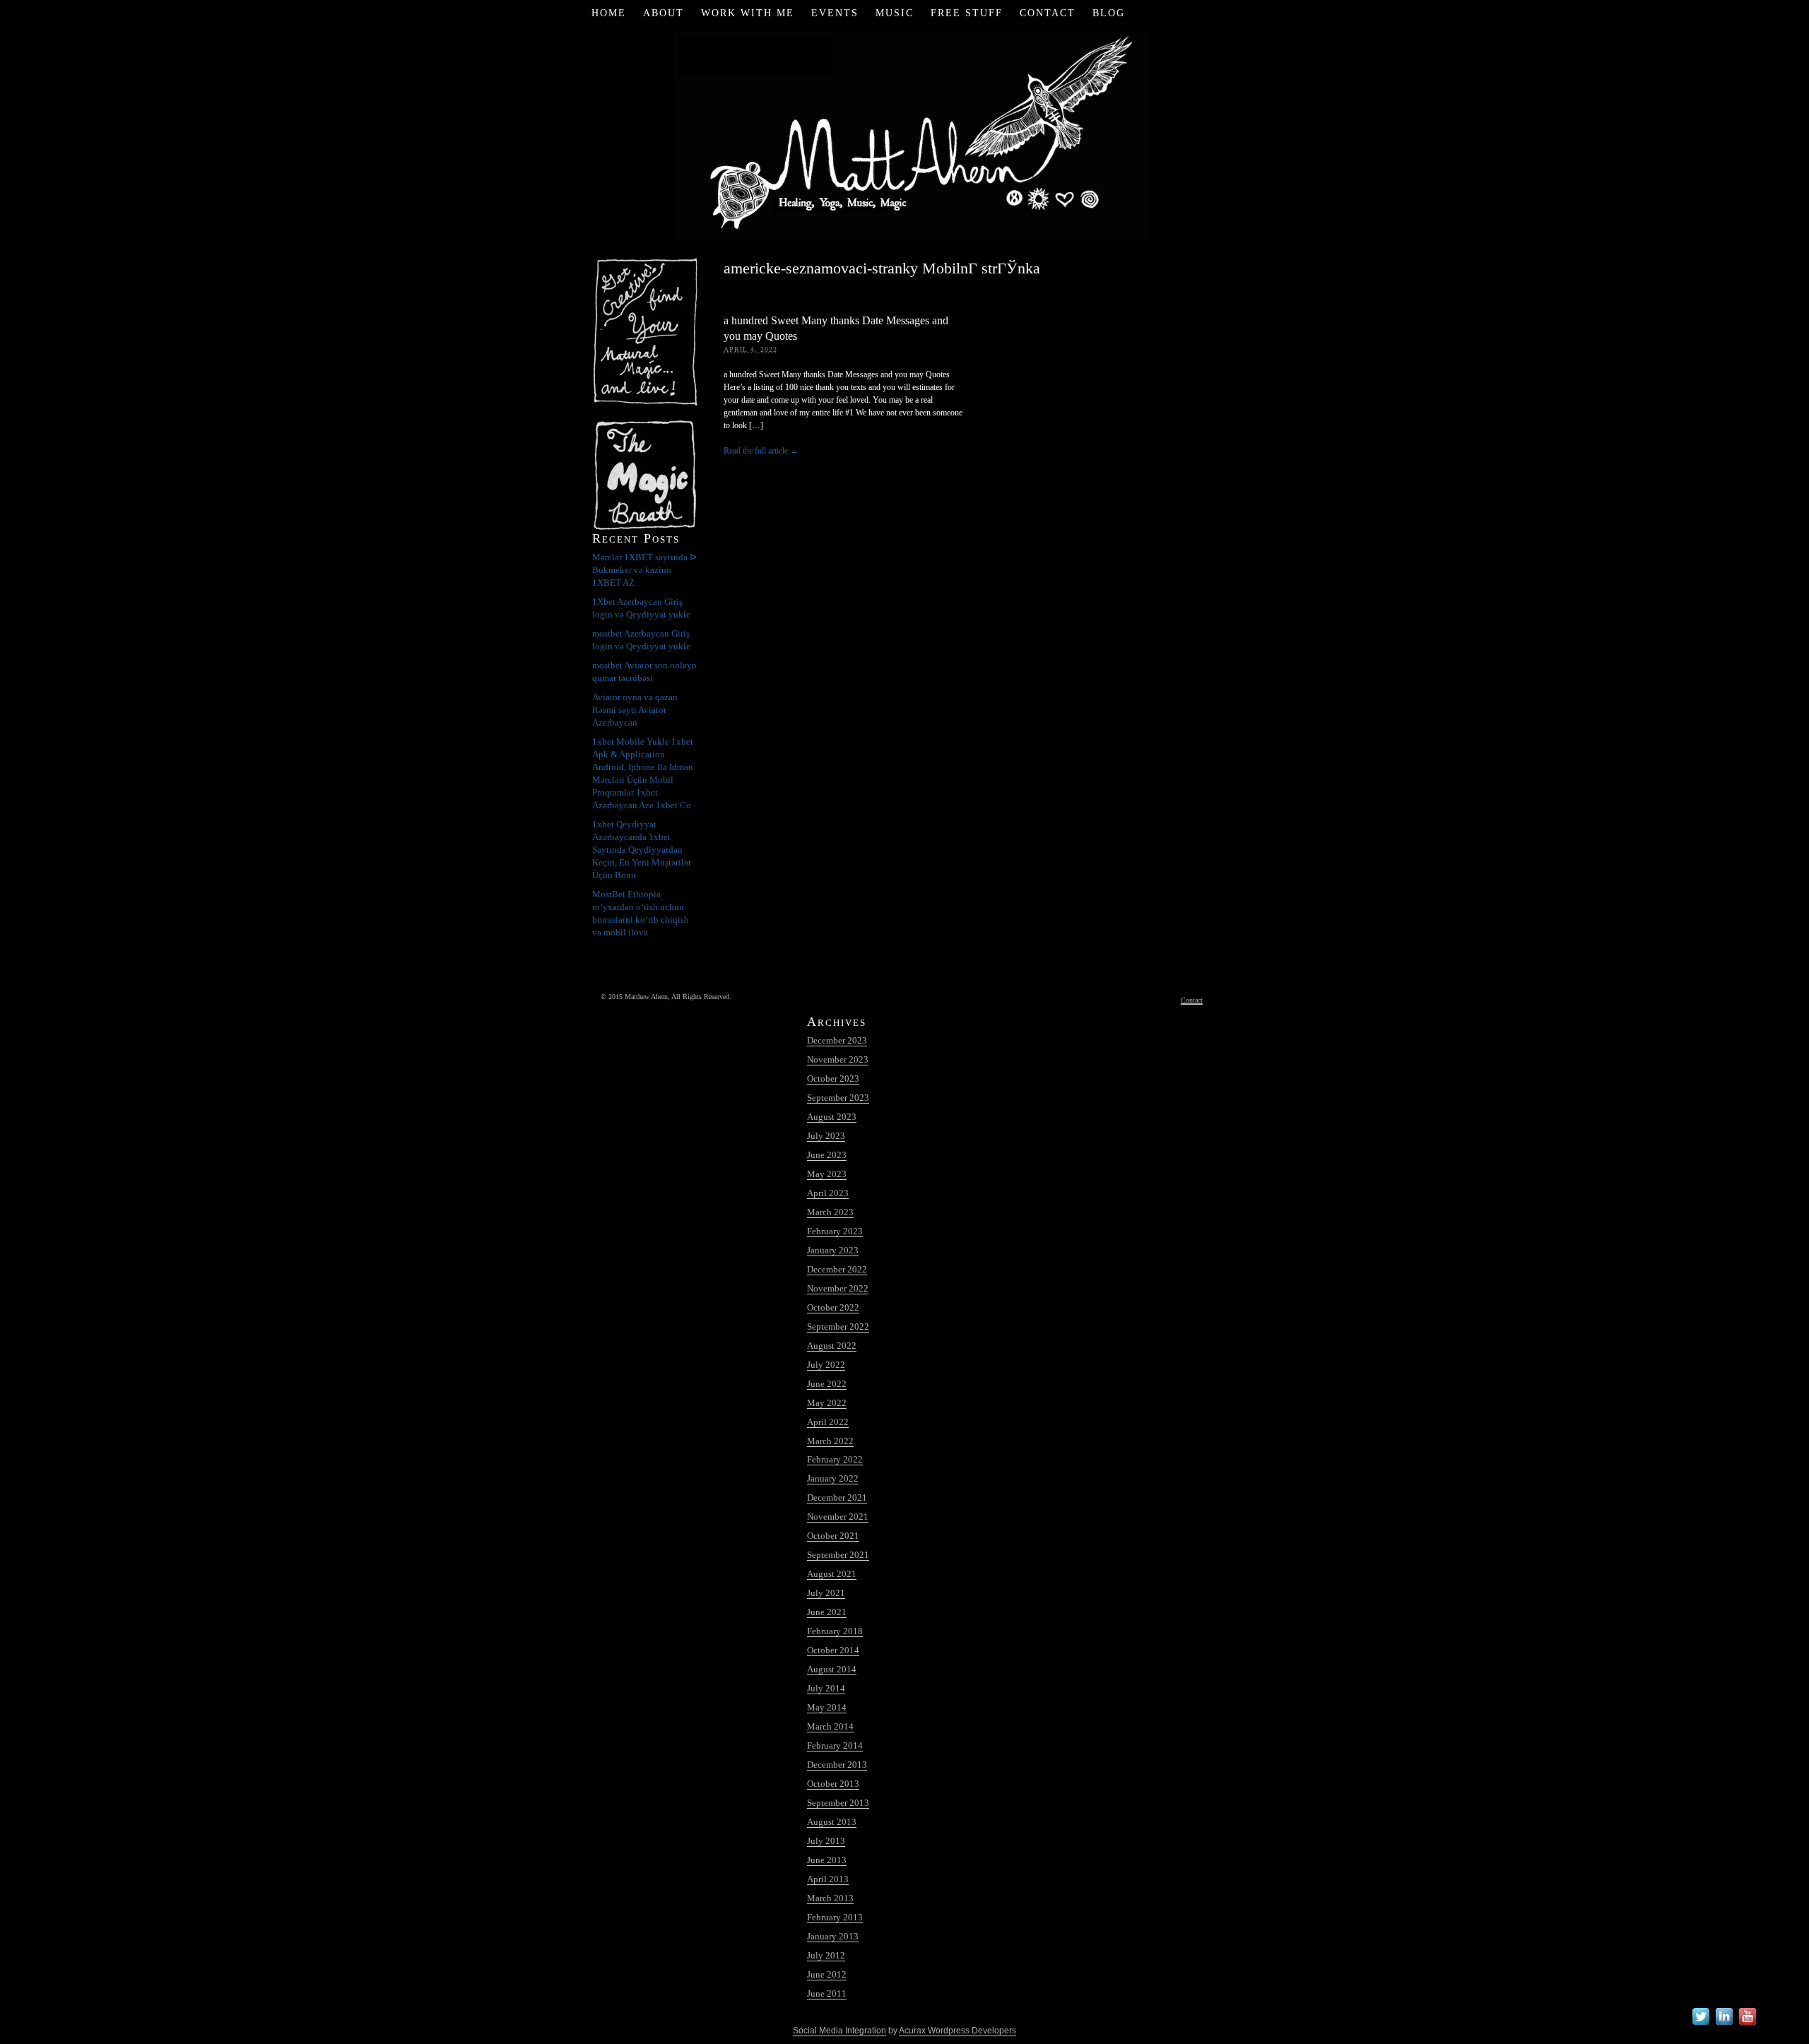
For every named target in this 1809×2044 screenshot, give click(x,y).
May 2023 (827, 1174)
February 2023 (835, 1231)
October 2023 (833, 1079)
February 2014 (835, 1745)
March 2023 (830, 1212)
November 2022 (838, 1288)
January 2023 (833, 1250)
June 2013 (827, 1860)
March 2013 (830, 1898)
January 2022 (833, 1478)
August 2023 (832, 1117)
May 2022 (827, 1403)
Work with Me (748, 13)
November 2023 (838, 1059)
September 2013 (838, 1803)
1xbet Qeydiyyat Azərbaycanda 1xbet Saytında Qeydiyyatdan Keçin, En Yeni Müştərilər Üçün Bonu (642, 850)
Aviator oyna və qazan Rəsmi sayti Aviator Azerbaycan (635, 710)
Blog (1109, 13)
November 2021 (838, 1517)
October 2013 (833, 1784)
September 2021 (838, 1555)
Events (835, 13)
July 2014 (826, 1688)
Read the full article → (761, 451)
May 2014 (827, 1707)
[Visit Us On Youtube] (1747, 2025)
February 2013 (835, 1917)
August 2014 (832, 1669)
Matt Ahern (905, 134)
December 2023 (837, 1040)
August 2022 (832, 1346)
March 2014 (830, 1726)
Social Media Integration (839, 2031)
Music (895, 13)
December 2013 (837, 1765)
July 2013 (826, 1841)
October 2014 (833, 1650)
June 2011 (827, 1993)
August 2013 (832, 1822)
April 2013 (828, 1879)
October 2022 (833, 1307)
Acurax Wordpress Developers (957, 2031)
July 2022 (826, 1365)
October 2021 (833, 1536)
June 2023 (827, 1155)
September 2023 (838, 1098)
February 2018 (835, 1631)
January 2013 (833, 1936)
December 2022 (837, 1269)
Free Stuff (967, 13)
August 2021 (832, 1574)
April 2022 (828, 1422)
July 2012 (826, 1955)
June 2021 (827, 1612)
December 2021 (837, 1497)
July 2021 (826, 1593)
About (664, 13)
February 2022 (835, 1459)
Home (609, 13)
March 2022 (830, 1441)
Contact (1048, 13)
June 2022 (827, 1384)
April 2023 (828, 1193)
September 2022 (838, 1327)
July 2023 (826, 1136)
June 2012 (827, 1974)
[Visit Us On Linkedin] (1724, 2025)
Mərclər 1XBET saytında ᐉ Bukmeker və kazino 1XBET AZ (644, 570)
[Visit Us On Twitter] (1701, 2025)
